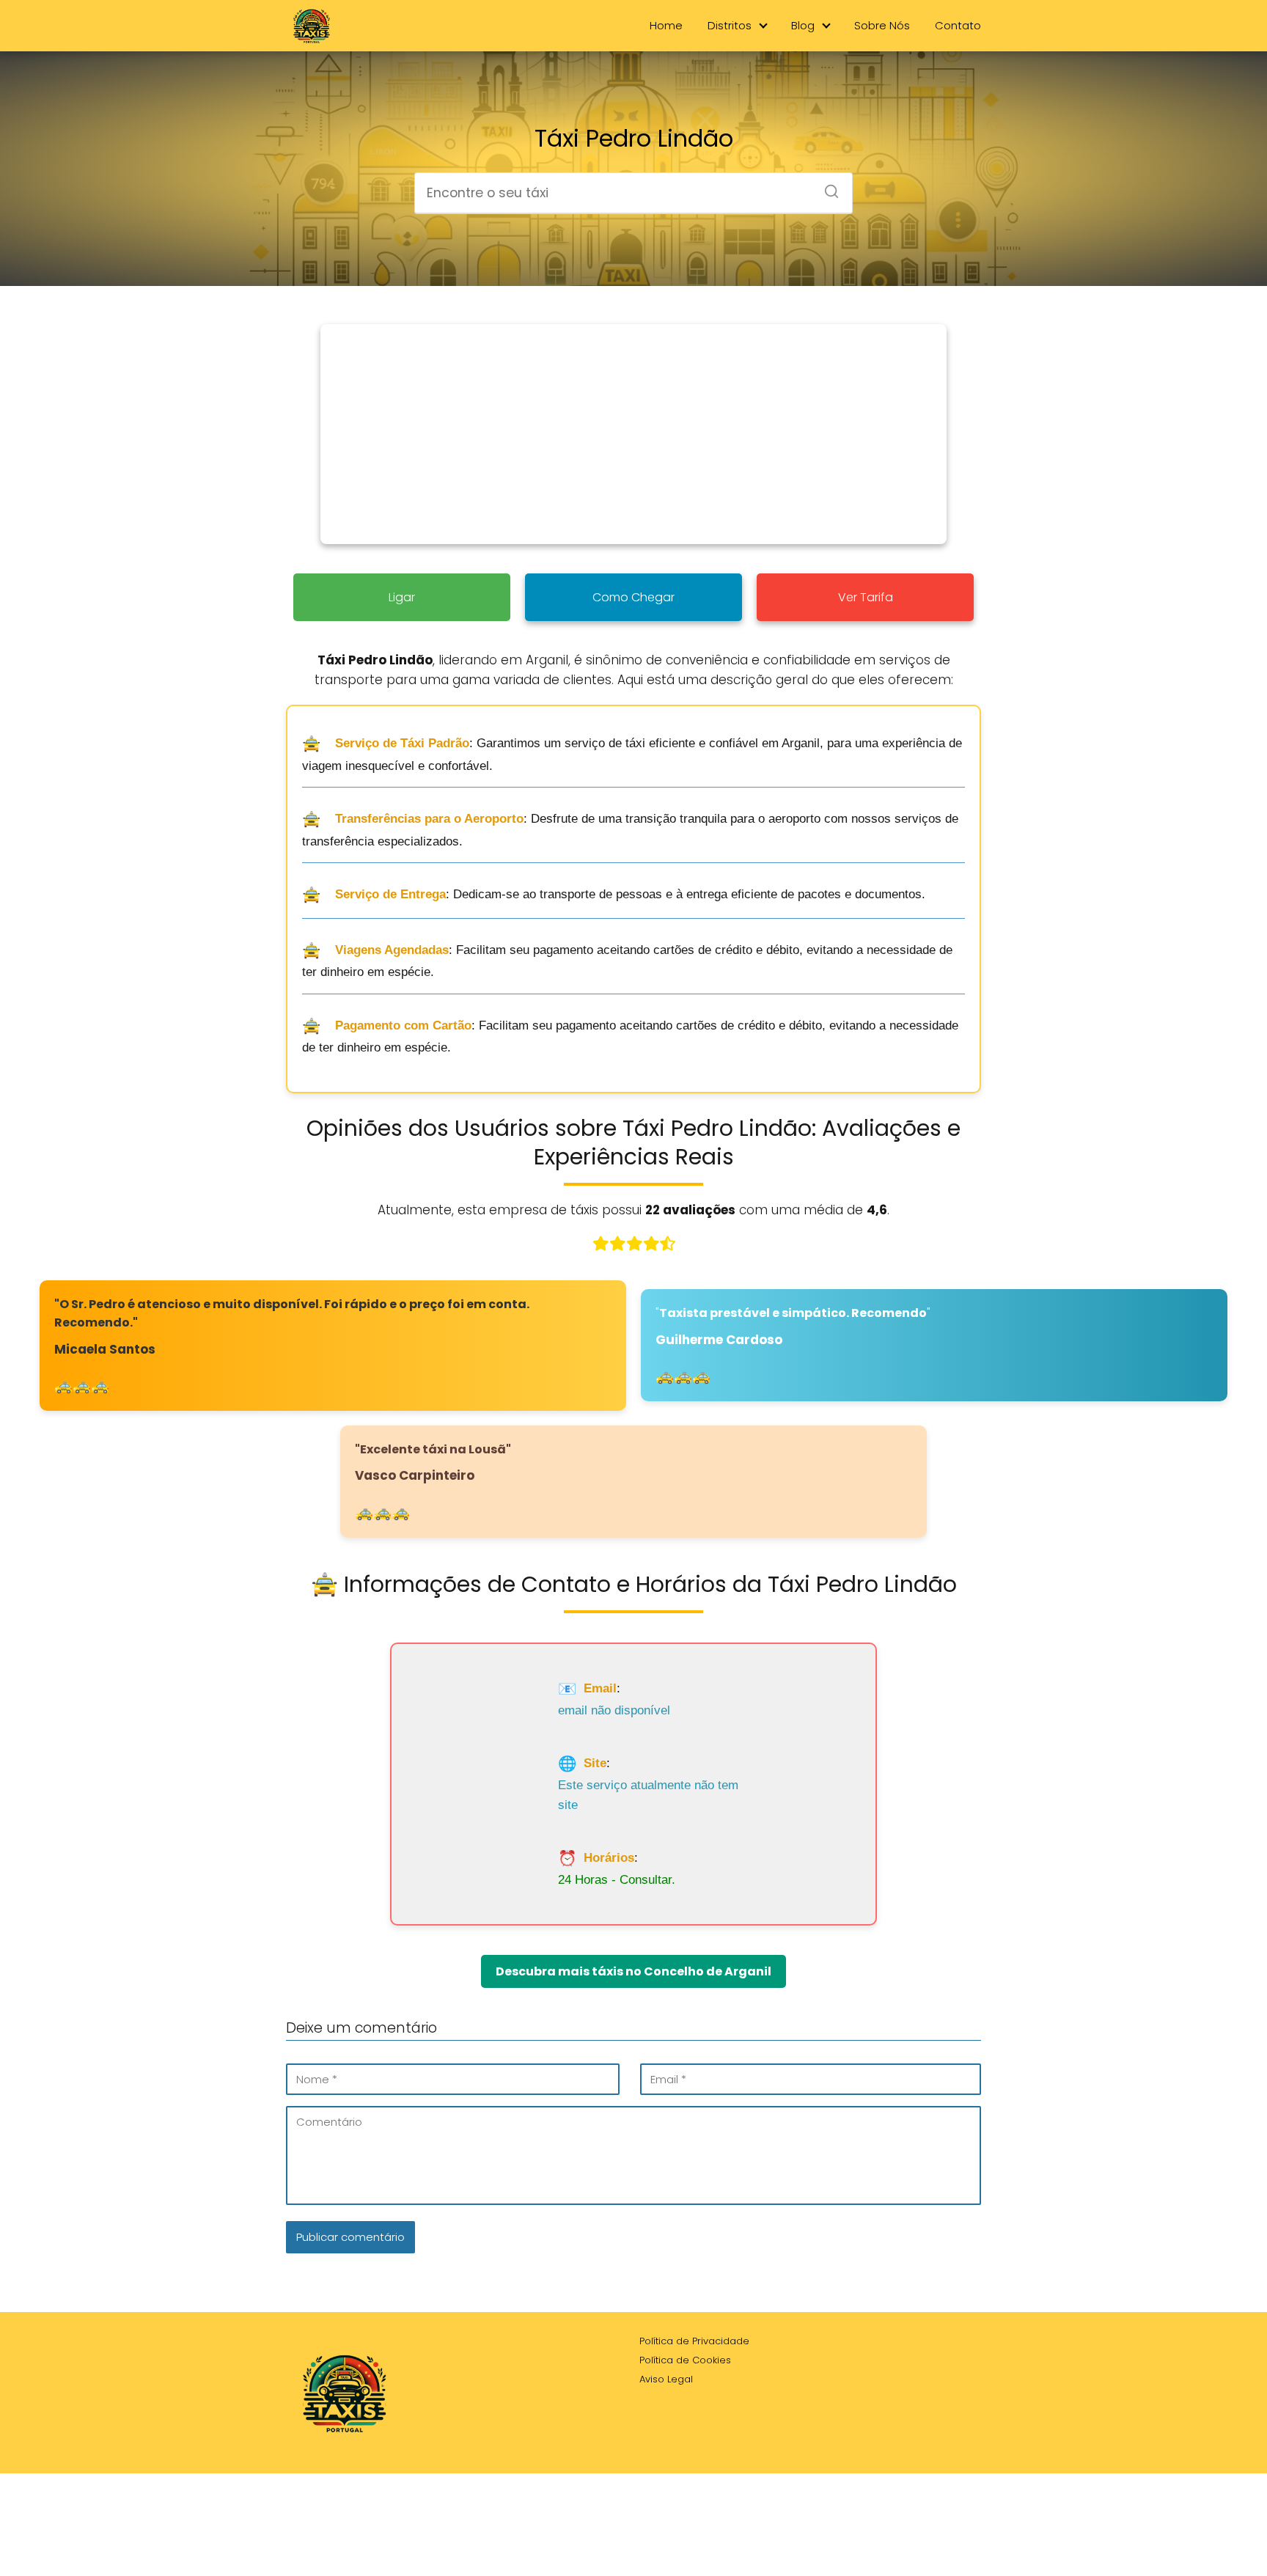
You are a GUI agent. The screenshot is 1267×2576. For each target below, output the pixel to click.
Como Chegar (633, 597)
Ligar (402, 597)
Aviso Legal (666, 2379)
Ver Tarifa (866, 597)
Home (666, 25)
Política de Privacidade (694, 2341)
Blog (803, 25)
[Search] (826, 187)
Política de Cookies (685, 2360)
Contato (958, 25)
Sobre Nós (882, 25)
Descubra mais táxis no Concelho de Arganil (633, 1971)
